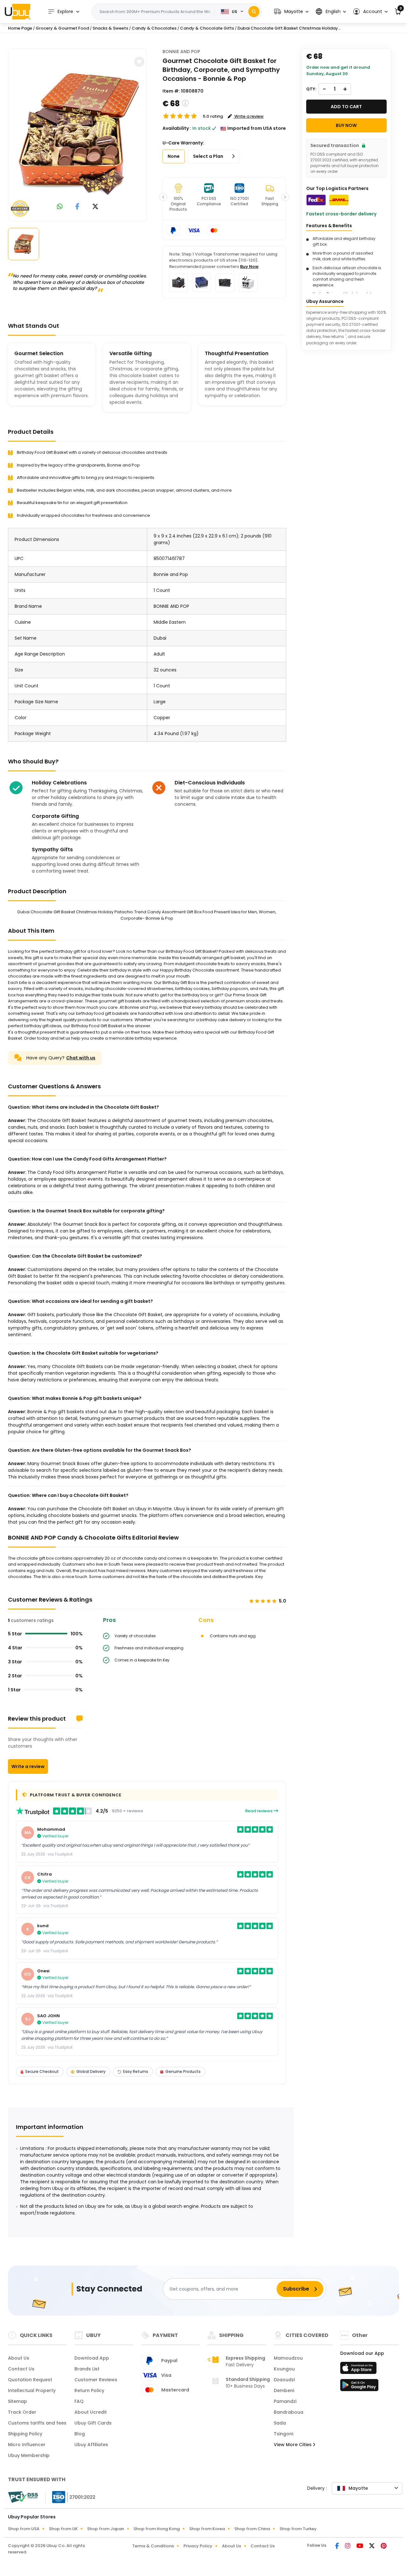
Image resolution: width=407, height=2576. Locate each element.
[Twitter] (372, 2546)
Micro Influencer (27, 2445)
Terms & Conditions (153, 2546)
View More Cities (293, 2445)
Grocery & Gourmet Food (62, 28)
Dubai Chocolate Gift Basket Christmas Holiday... (289, 28)
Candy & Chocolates (154, 28)
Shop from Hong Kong (157, 2529)
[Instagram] (348, 2546)
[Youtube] (360, 2546)
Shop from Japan (106, 2529)
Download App (92, 2358)
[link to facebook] (77, 207)
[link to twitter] (95, 207)
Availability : (177, 128)
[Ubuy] (17, 11)
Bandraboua (289, 2412)
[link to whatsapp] (60, 207)
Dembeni (284, 2390)
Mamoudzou (288, 2358)
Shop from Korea (207, 2529)
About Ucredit (91, 2412)
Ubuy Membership (29, 2455)
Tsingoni (283, 2434)
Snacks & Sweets (110, 28)
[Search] (254, 12)
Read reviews (259, 1811)
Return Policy (89, 2390)
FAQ (79, 2401)
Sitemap (17, 2401)
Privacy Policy (198, 2546)
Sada (280, 2423)
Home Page (20, 28)
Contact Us (21, 2369)
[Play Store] (359, 2387)
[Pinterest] (384, 2546)
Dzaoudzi (284, 2380)
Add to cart (346, 107)
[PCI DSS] (23, 2497)
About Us (19, 2358)
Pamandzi (285, 2401)
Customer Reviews (96, 2380)
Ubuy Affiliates (91, 2445)
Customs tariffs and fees (37, 2423)
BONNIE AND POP (181, 52)
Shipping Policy (25, 2434)
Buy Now (249, 267)
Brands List (87, 2369)
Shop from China (252, 2529)
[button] (291, 12)
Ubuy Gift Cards (93, 2423)
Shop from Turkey (298, 2529)
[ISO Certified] (71, 2497)
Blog (80, 2434)
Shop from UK (63, 2529)
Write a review (28, 1766)
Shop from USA (24, 2529)
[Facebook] (338, 2546)
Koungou (284, 2369)
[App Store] (359, 2370)
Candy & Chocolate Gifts (207, 28)
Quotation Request (30, 2380)
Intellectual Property (32, 2390)
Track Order (22, 2412)
